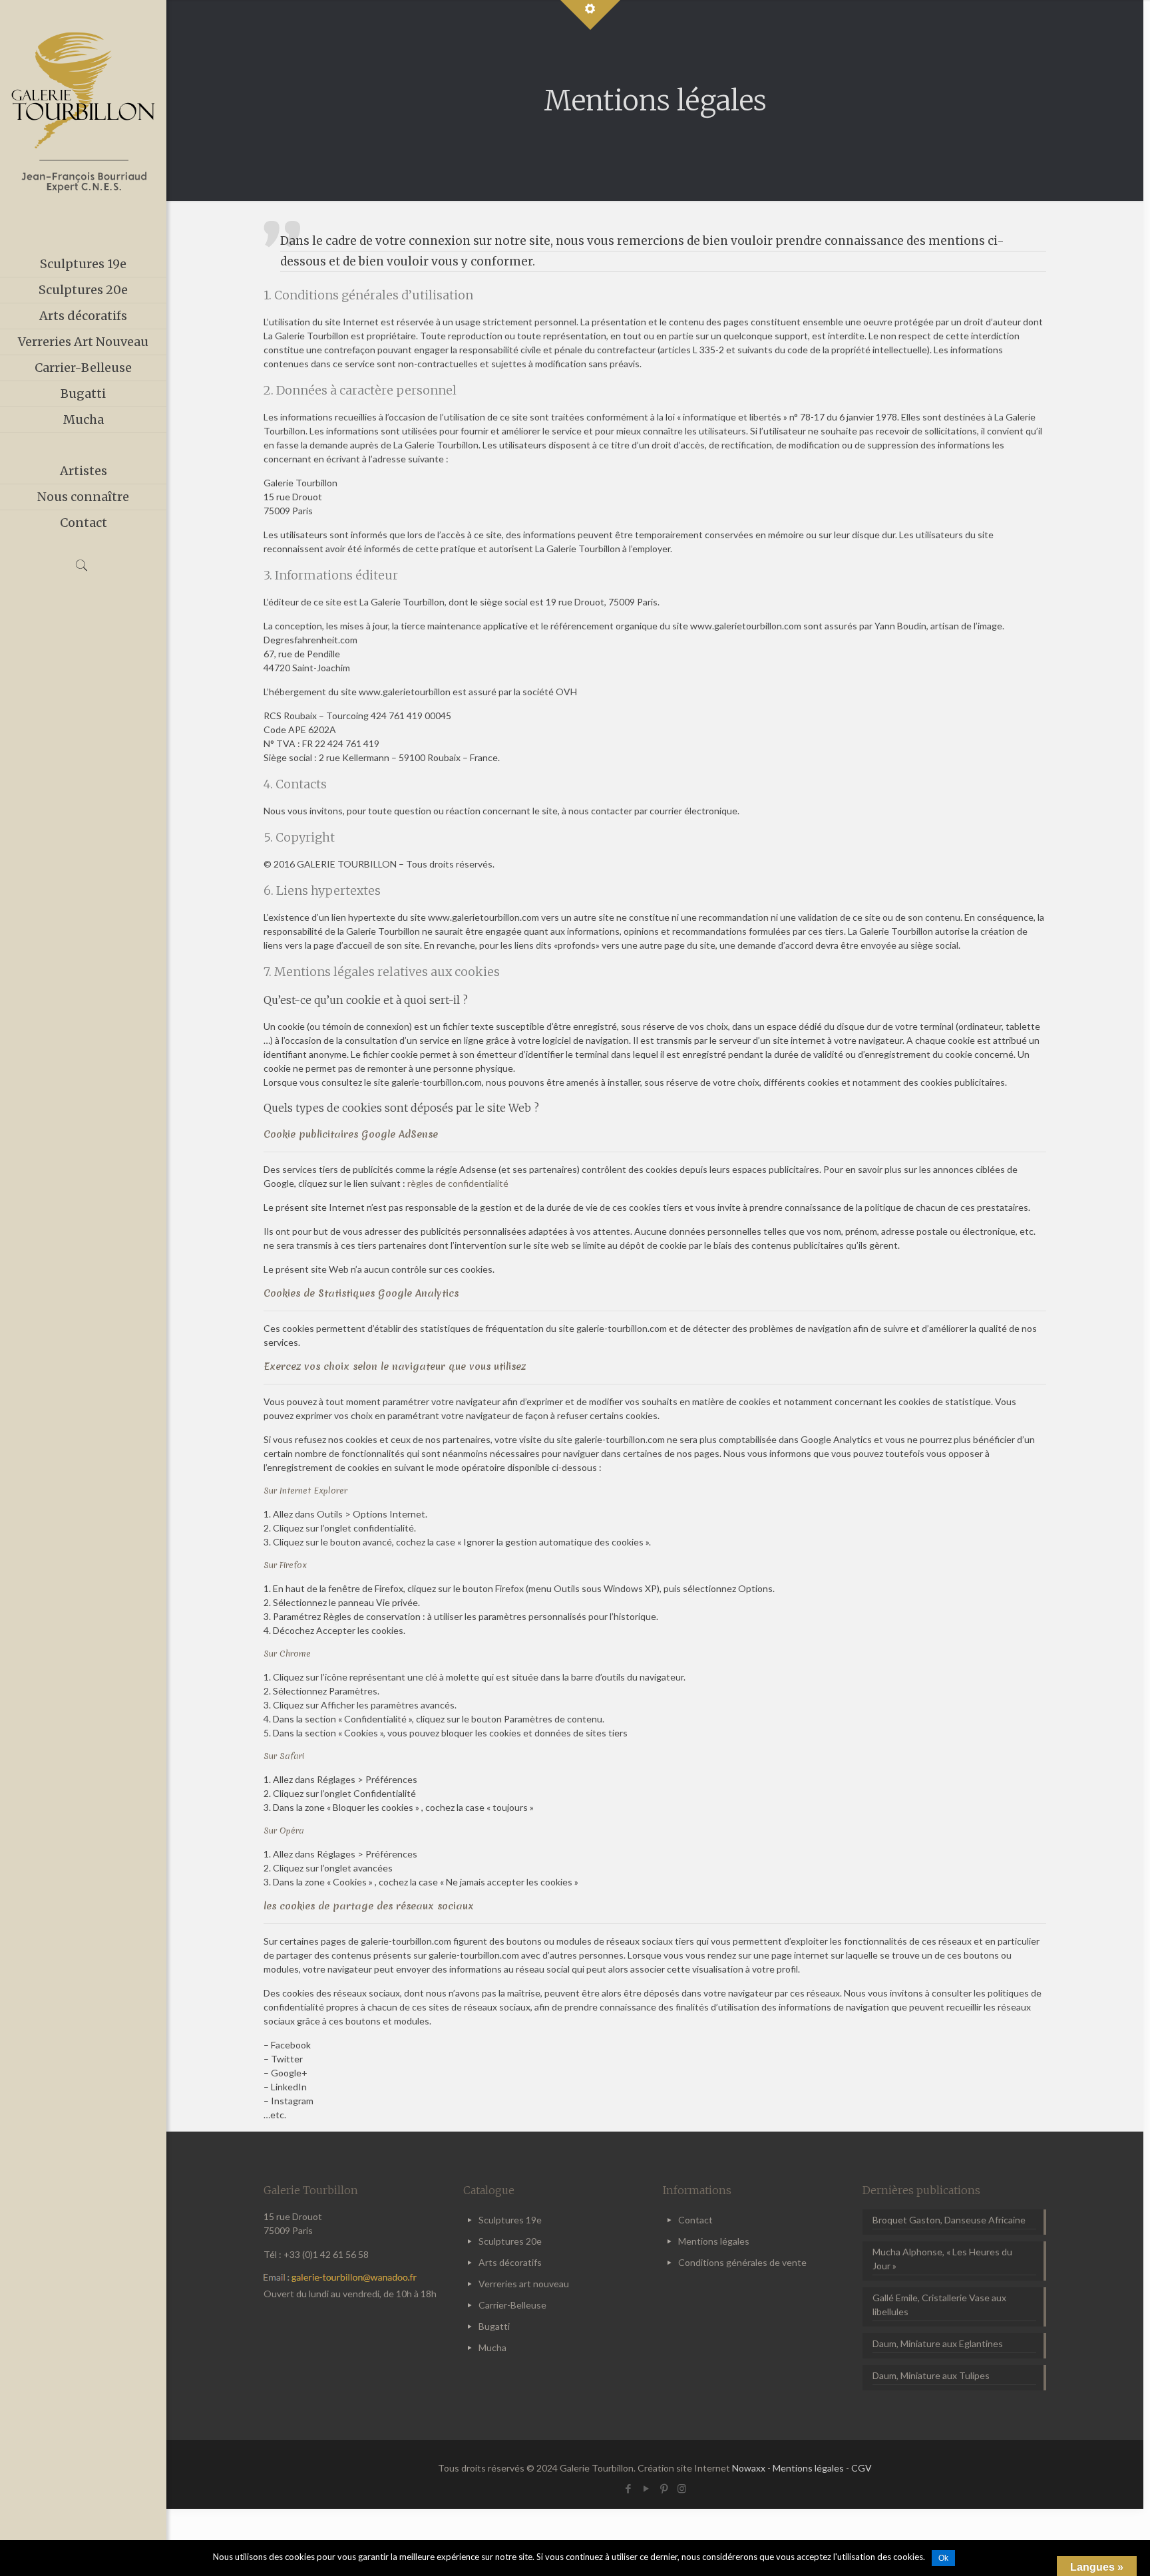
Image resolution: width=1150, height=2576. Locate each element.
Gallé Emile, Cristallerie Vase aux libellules (939, 2305)
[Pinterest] (664, 2488)
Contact (695, 2220)
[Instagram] (682, 2488)
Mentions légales (714, 2241)
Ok (943, 2558)
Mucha (492, 2347)
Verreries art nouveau (524, 2284)
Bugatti (494, 2326)
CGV (862, 2468)
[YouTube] (646, 2488)
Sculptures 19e (510, 2220)
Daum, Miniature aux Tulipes (931, 2375)
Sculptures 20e (510, 2241)
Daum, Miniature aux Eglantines (938, 2343)
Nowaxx (749, 2468)
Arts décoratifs (510, 2262)
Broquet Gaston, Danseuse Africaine (949, 2220)
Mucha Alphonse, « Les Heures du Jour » (942, 2259)
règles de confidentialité (458, 1183)
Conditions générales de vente (742, 2262)
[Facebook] (628, 2488)
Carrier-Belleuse (512, 2305)
